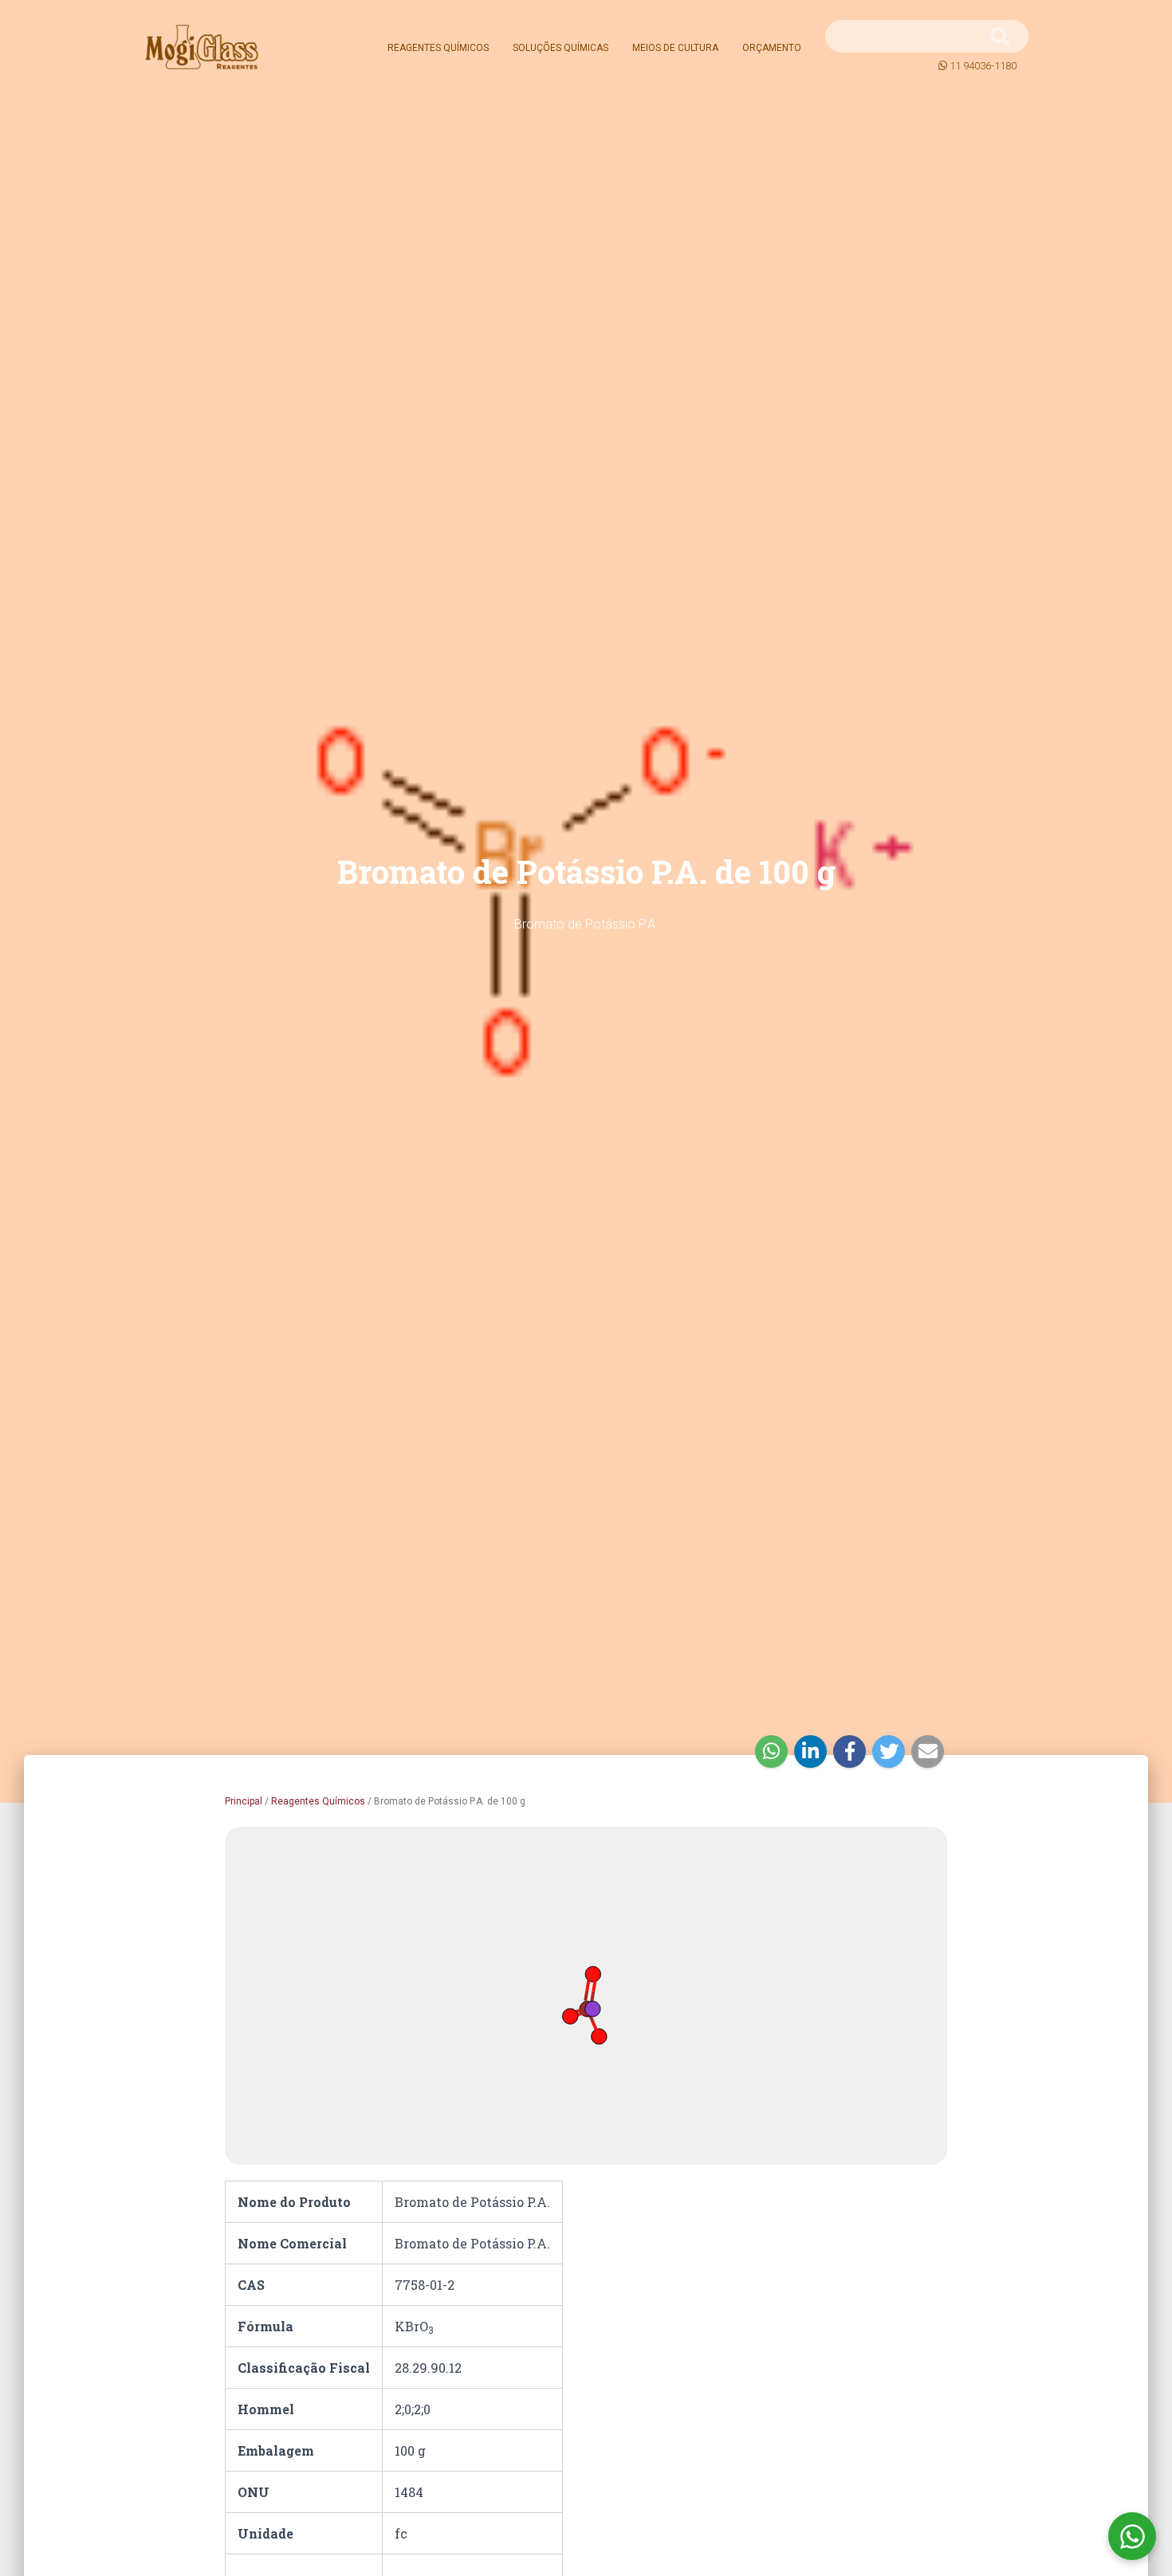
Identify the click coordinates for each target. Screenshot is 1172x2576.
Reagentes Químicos (438, 48)
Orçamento (772, 48)
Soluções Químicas (560, 48)
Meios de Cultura (675, 48)
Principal (244, 1801)
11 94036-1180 (983, 66)
